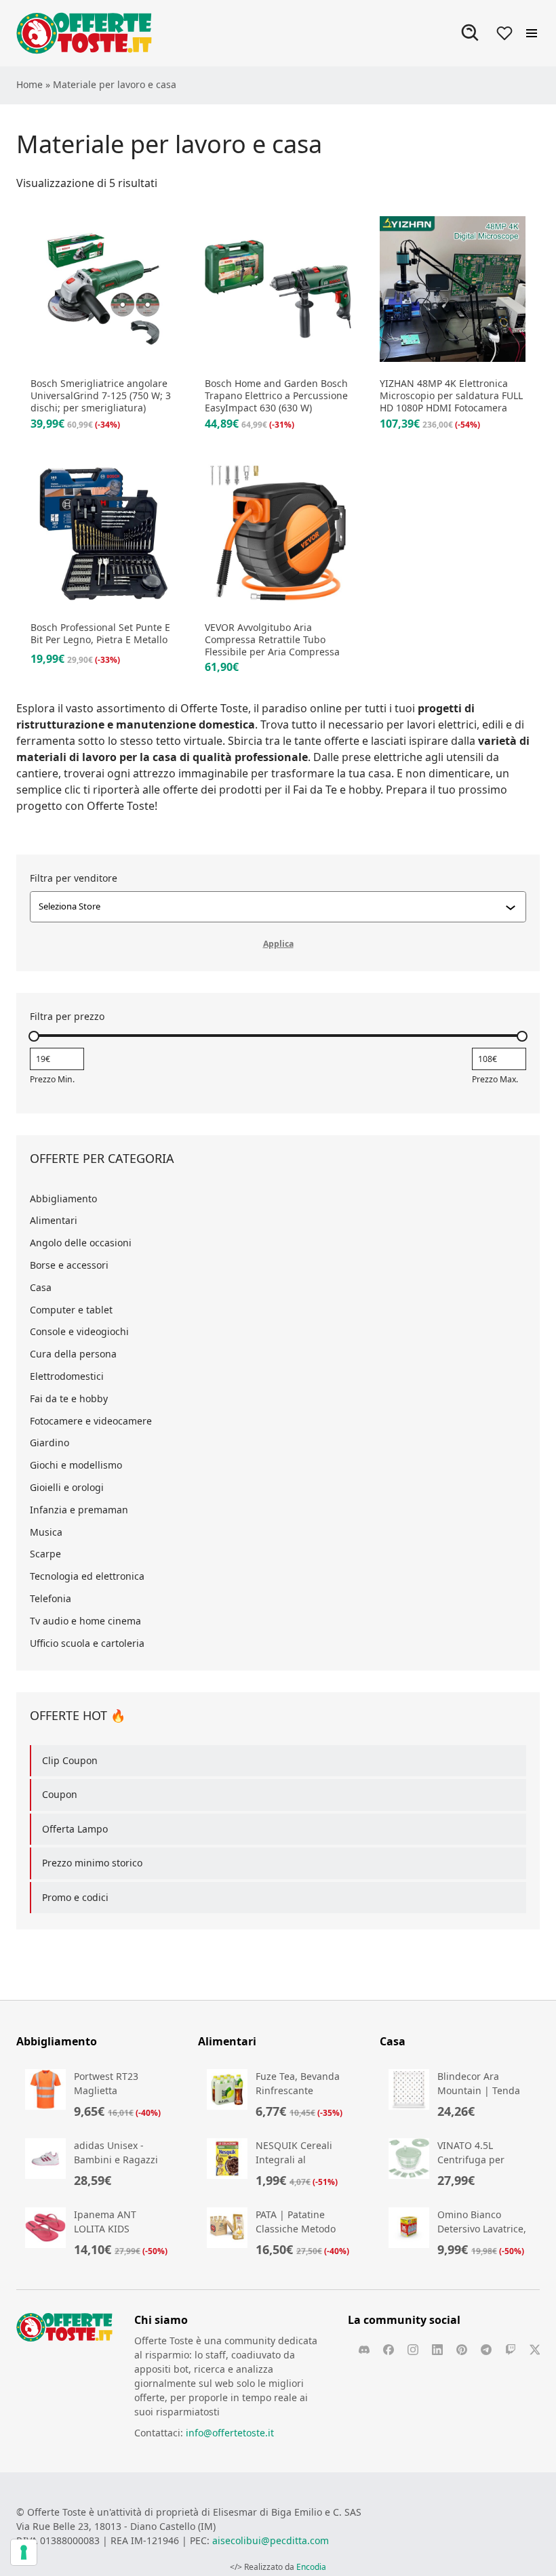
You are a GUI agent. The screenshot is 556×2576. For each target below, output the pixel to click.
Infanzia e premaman (79, 1510)
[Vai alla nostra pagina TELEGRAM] (486, 2350)
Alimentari (54, 1220)
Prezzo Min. (52, 1079)
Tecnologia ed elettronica (87, 1576)
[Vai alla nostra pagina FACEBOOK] (389, 2350)
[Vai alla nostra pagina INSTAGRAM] (413, 2350)
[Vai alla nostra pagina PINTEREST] (462, 2350)
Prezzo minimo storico (92, 1863)
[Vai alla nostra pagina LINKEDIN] (437, 2350)
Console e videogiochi (79, 1331)
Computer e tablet (71, 1310)
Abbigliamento (63, 1199)
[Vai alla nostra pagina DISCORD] (364, 2350)
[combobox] (272, 907)
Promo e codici (75, 1897)
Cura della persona (73, 1354)
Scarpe (45, 1554)
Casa (41, 1287)
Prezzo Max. (495, 1079)
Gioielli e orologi (67, 1487)
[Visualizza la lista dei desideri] (504, 33)
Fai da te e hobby (69, 1398)
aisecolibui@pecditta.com (271, 2540)
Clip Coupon (70, 1760)
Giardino (49, 1443)
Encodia (311, 2567)
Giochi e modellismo (76, 1465)
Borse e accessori (69, 1265)
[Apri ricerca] (471, 33)
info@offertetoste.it (230, 2433)
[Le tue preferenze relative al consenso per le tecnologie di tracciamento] (24, 2552)
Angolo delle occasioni (81, 1243)
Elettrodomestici (67, 1376)
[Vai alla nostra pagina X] (535, 2350)
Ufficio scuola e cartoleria (87, 1643)
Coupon (60, 1794)
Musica (46, 1532)
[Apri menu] (532, 33)
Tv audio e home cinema (85, 1621)
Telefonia (51, 1598)
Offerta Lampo (75, 1829)
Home (29, 84)
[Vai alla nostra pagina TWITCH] (511, 2350)
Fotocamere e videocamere (91, 1421)
